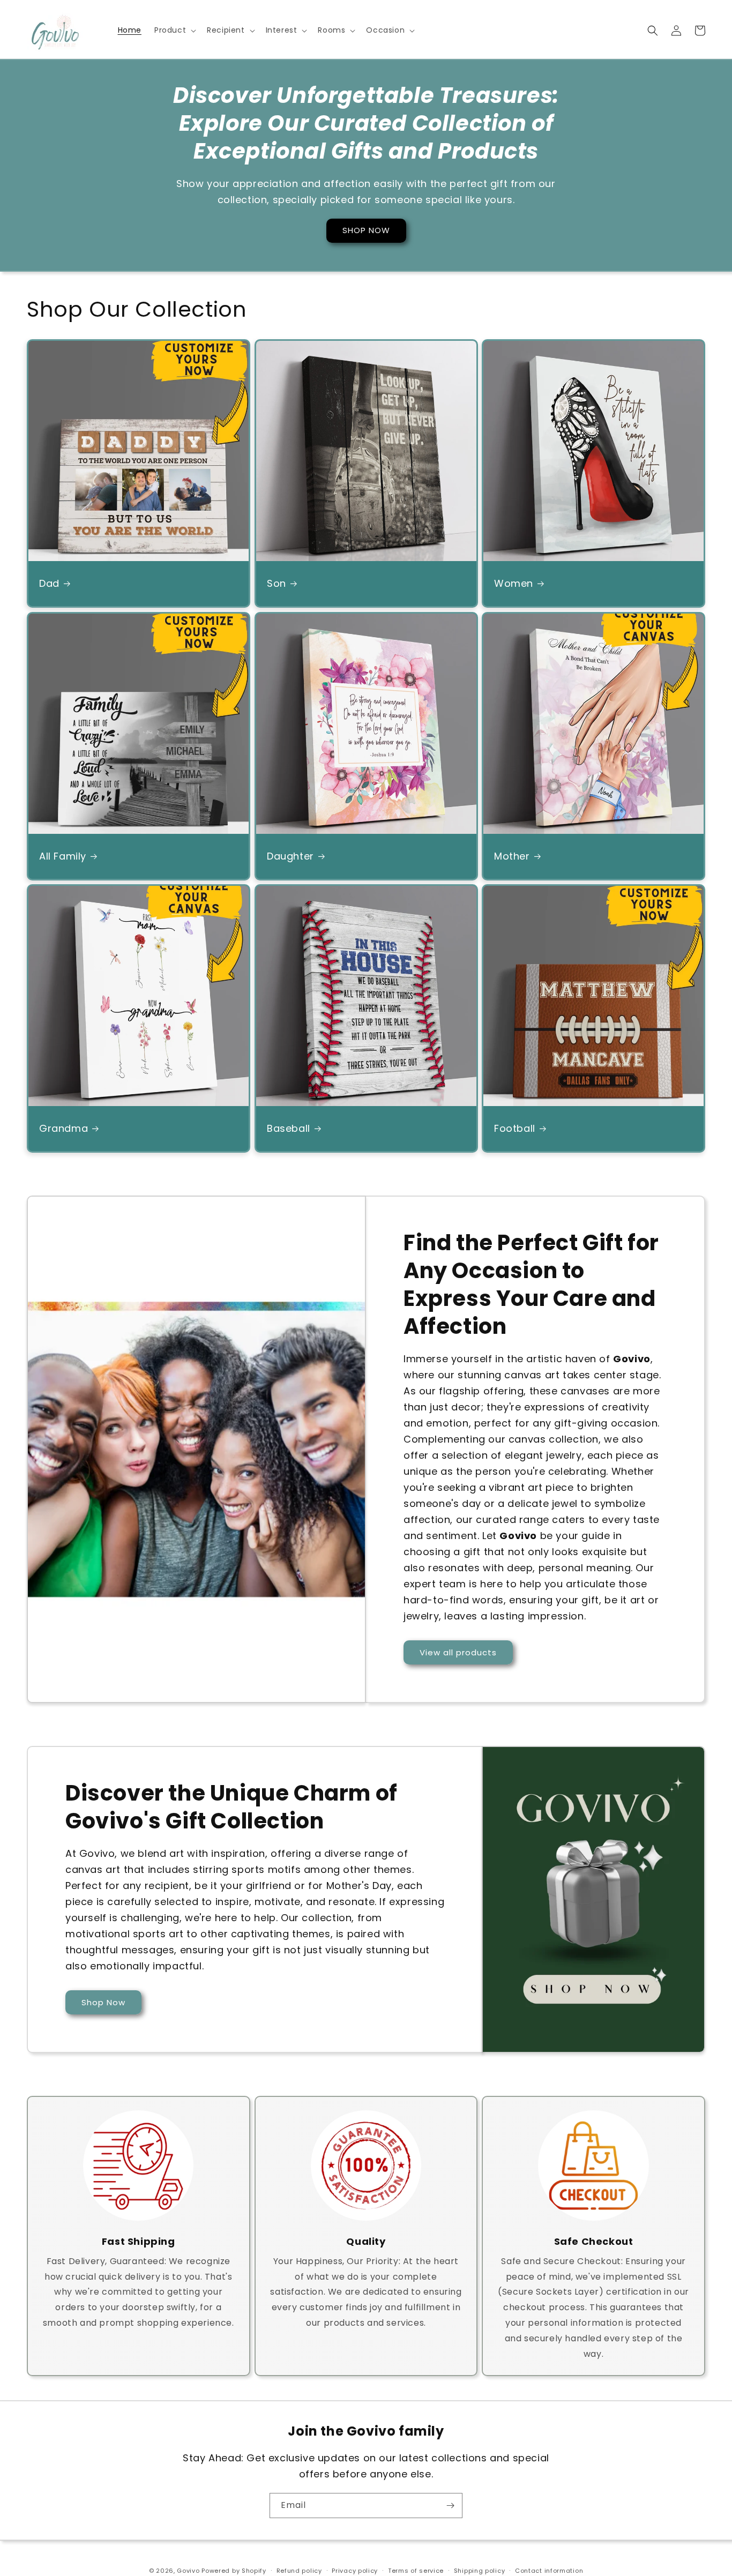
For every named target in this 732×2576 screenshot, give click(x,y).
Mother (512, 856)
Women (514, 583)
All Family (63, 856)
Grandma (64, 1128)
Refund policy (299, 2571)
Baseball (289, 1128)
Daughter (290, 856)
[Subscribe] (450, 2506)
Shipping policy (480, 2571)
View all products (458, 1652)
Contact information (549, 2571)
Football (515, 1128)
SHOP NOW (366, 231)
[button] (174, 30)
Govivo (188, 2571)
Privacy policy (355, 2571)
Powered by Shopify (234, 2571)
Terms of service (416, 2571)
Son (277, 583)
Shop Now (103, 2002)
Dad (49, 583)
